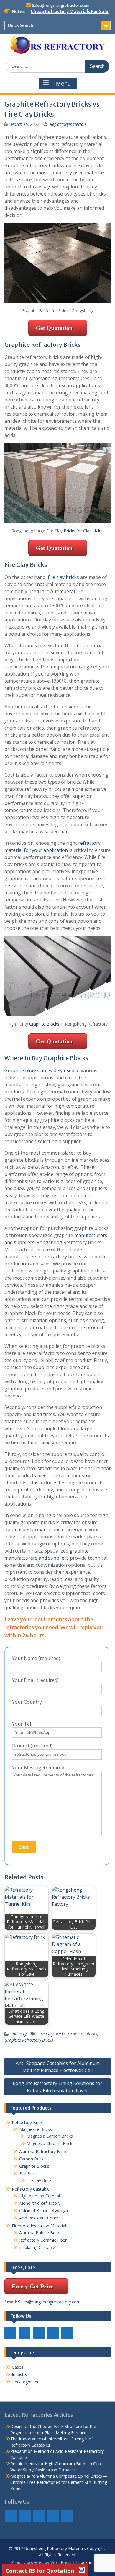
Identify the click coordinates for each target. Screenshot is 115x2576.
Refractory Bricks (28, 2122)
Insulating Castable (37, 2247)
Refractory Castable (31, 2189)
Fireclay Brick (39, 2180)
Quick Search (20, 25)
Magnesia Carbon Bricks (50, 2136)
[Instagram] (53, 2333)
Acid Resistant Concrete (42, 2218)
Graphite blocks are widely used (39, 1070)
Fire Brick (28, 2174)
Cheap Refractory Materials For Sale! (70, 12)
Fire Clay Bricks (51, 2034)
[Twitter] (39, 2333)
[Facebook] (10, 2333)
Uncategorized (26, 2382)
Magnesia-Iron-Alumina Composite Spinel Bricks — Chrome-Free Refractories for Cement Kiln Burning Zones (59, 2482)
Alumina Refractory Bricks (44, 2151)
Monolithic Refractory (40, 2203)
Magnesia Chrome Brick (49, 2143)
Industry (19, 2034)
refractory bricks (63, 1257)
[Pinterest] (67, 2333)
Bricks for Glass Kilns (84, 531)
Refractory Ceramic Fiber (43, 2240)
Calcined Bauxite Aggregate (45, 2210)
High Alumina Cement (40, 2196)
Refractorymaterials (68, 124)
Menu (63, 84)
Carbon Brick (31, 2159)
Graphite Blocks (44, 1024)
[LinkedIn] (24, 2333)
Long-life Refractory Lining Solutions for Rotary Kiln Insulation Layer (57, 2087)
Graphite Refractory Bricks (29, 2040)
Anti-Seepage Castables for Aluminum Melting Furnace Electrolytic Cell (58, 2067)
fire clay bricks (63, 577)
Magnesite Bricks (36, 2129)
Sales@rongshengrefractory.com (61, 5)
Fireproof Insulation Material (39, 2226)
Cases (18, 2367)
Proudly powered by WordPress (41, 2562)
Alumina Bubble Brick (41, 2233)
